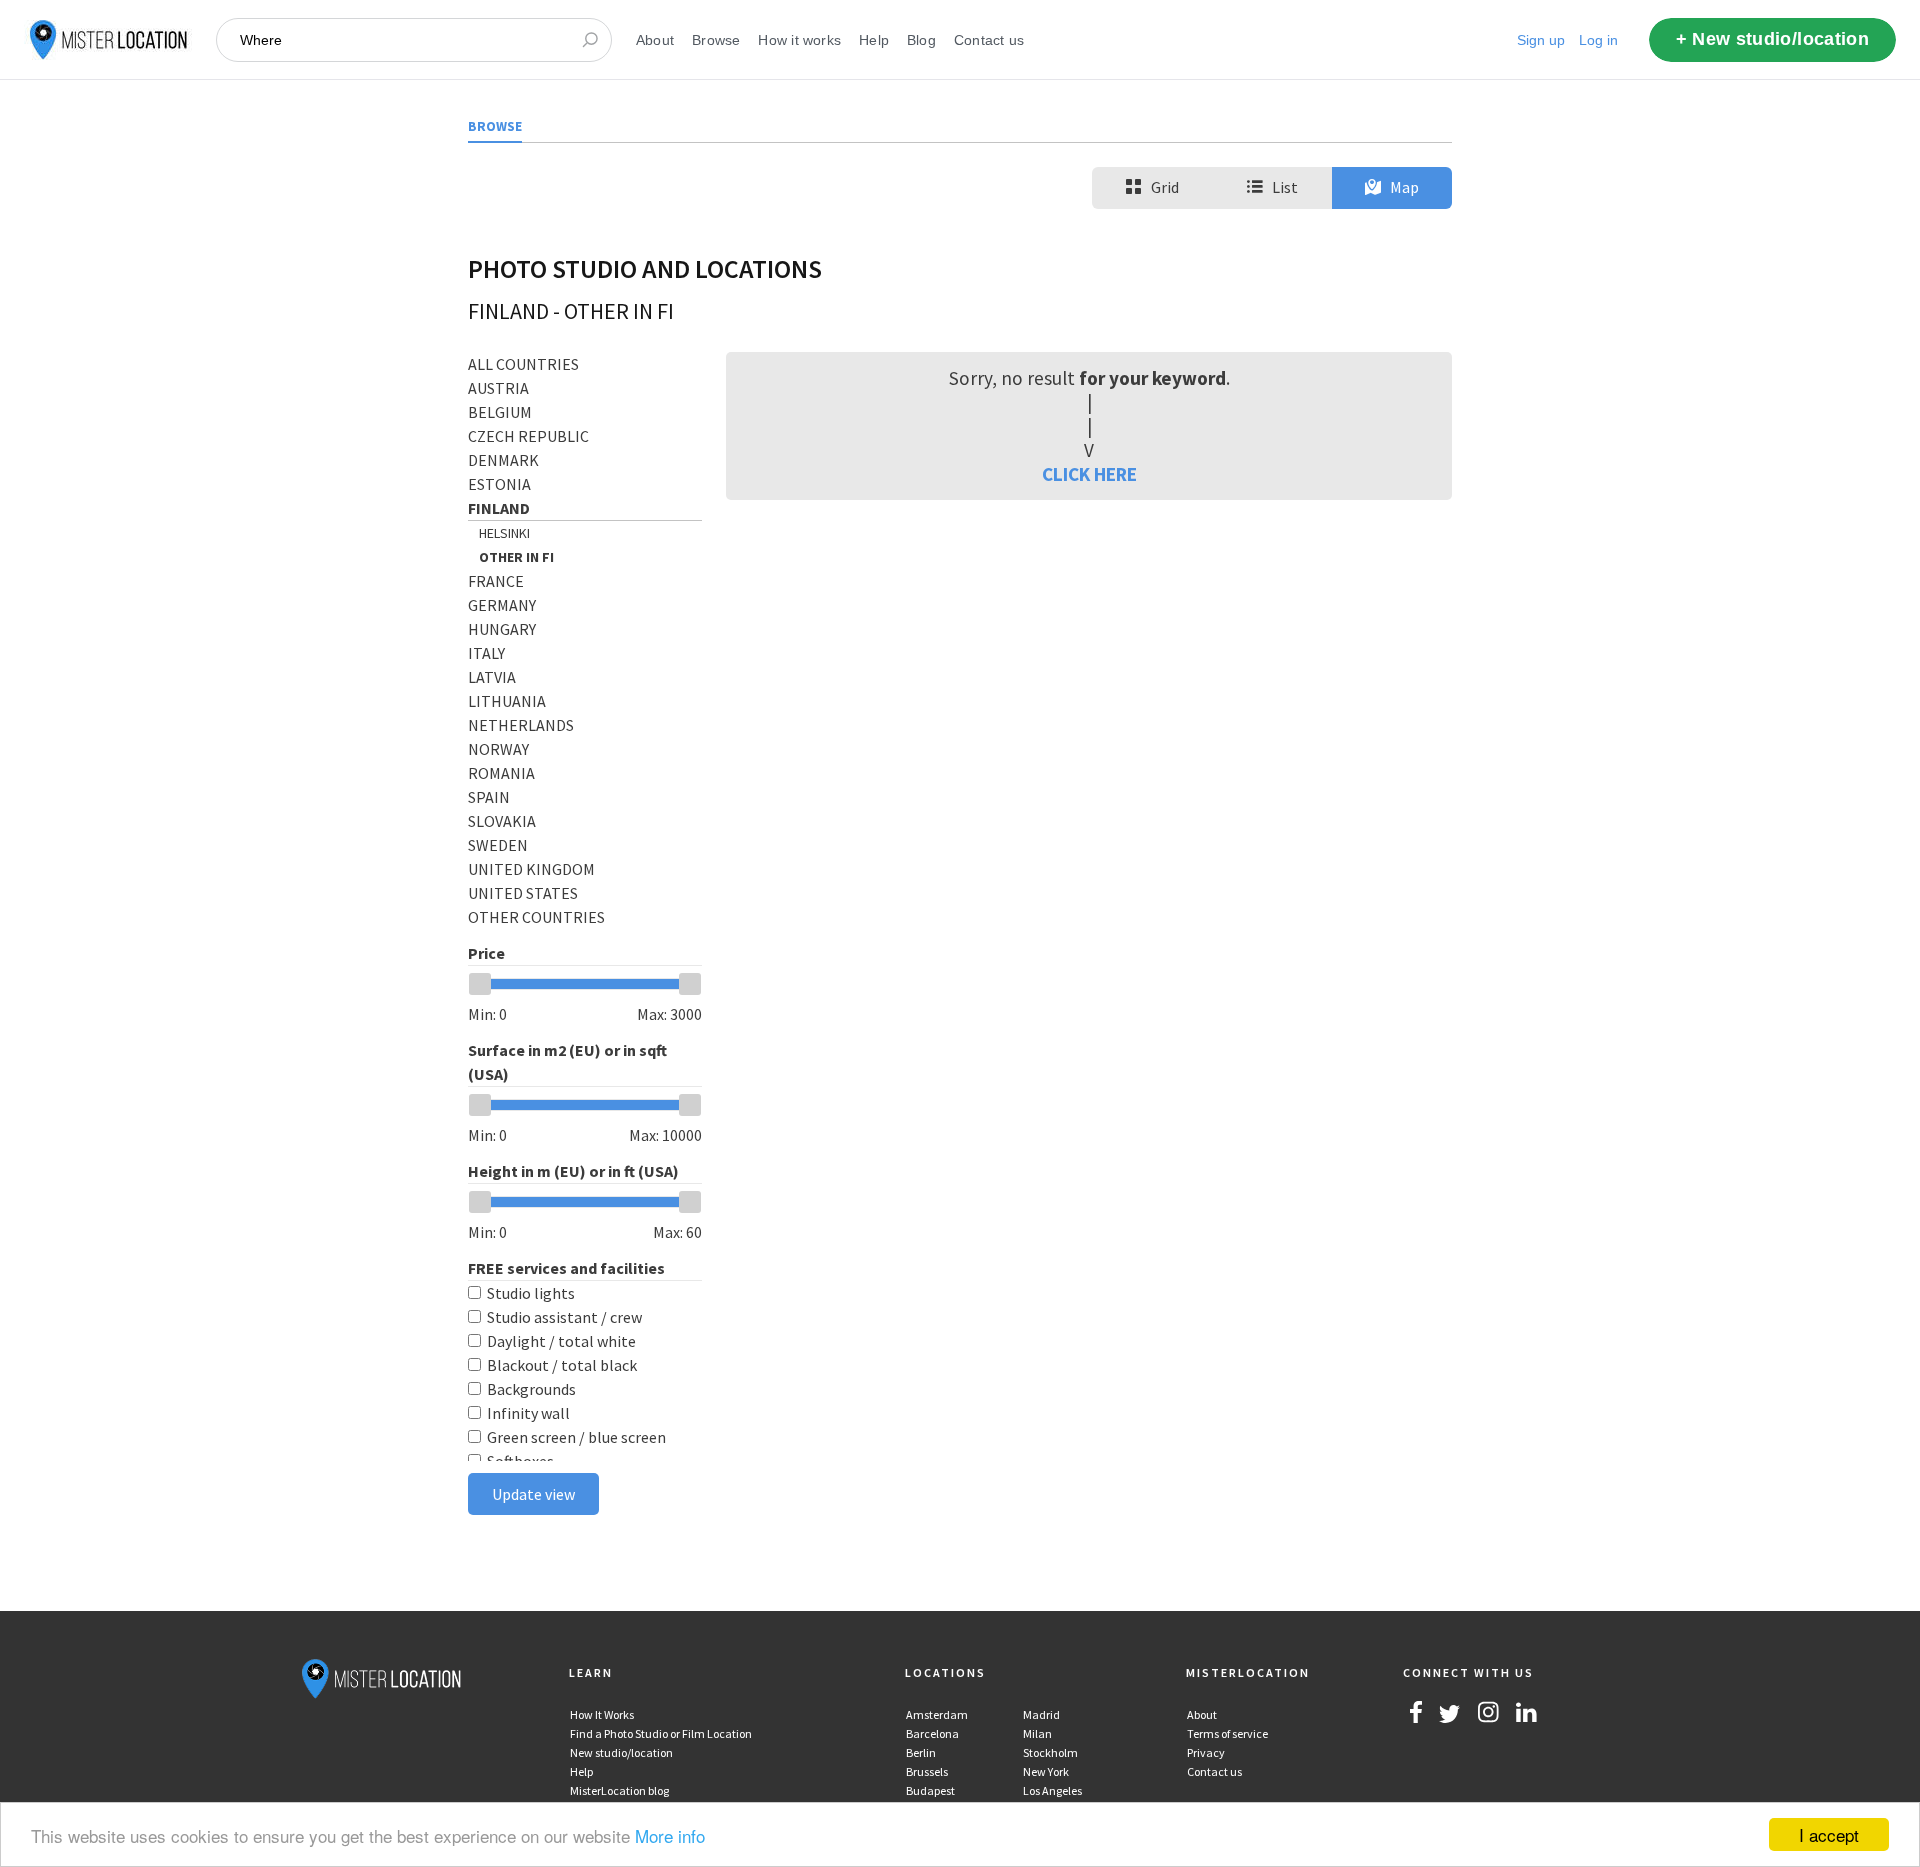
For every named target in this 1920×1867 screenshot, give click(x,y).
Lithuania (507, 701)
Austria (498, 388)
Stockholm (1050, 1752)
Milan (1037, 1733)
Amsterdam (937, 1714)
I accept (1829, 1834)
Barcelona (932, 1733)
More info (670, 1835)
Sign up (1541, 40)
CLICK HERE (1089, 474)
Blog (921, 40)
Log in (1598, 40)
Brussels (927, 1771)
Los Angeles (1052, 1790)
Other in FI (516, 557)
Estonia (499, 484)
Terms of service (1227, 1733)
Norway (498, 749)
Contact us (989, 40)
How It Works (602, 1714)
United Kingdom (531, 869)
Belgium (500, 412)
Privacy (1206, 1752)
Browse (716, 40)
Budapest (930, 1790)
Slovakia (502, 821)
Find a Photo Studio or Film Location (661, 1733)
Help (874, 40)
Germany (502, 605)
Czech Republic (528, 436)
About (655, 40)
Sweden (498, 845)
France (496, 581)
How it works (799, 40)
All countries (523, 364)
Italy (486, 653)
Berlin (921, 1752)
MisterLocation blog (619, 1790)
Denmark (503, 460)
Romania (501, 773)
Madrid (1041, 1714)
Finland (499, 508)
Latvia (492, 677)
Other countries (536, 917)
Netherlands (521, 725)
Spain (489, 797)
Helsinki (504, 533)
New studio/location (621, 1752)
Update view (533, 1494)
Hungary (502, 629)
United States (523, 893)
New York (1046, 1771)
